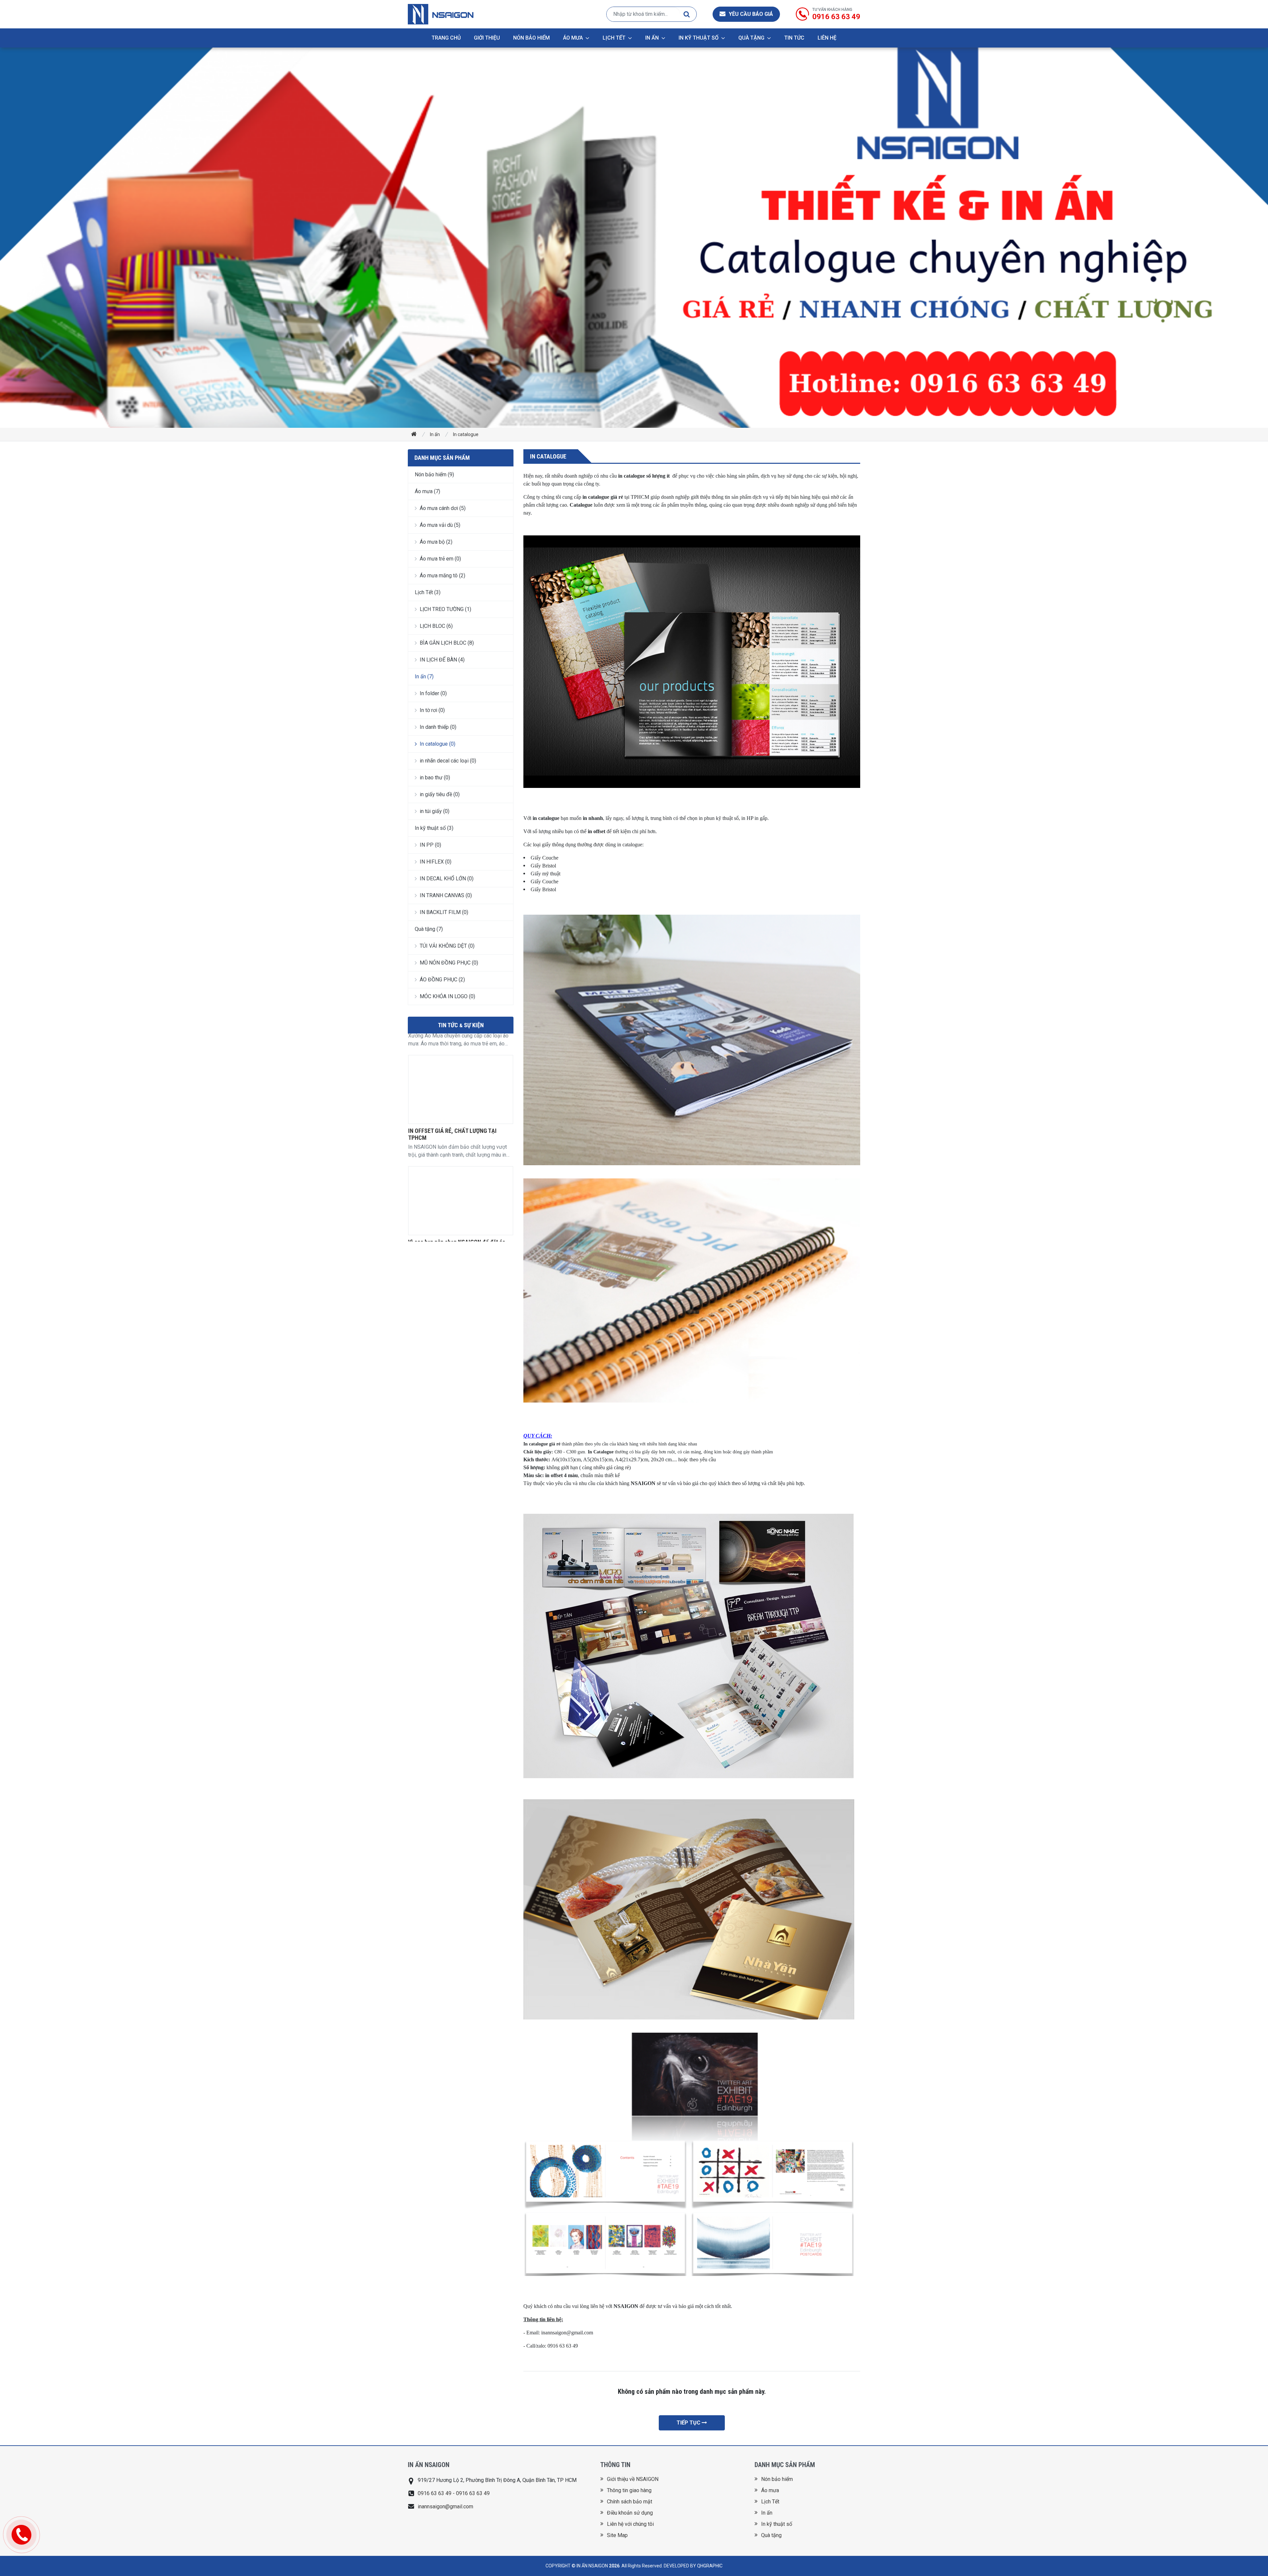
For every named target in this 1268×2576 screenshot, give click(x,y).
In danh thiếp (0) (438, 727)
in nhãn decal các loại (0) (448, 761)
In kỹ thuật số (699, 38)
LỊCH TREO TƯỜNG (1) (445, 609)
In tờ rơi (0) (432, 710)
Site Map (617, 2535)
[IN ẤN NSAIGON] (441, 14)
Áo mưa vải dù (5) (440, 525)
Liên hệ (827, 38)
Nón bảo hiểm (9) (434, 475)
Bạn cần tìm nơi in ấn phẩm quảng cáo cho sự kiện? (458, 1149)
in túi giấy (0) (435, 811)
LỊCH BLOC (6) (436, 626)
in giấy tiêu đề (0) (440, 794)
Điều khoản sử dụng (630, 2513)
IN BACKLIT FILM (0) (444, 912)
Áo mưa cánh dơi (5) (443, 508)
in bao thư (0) (435, 778)
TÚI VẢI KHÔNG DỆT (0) (447, 946)
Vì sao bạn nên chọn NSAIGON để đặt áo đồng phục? (457, 1038)
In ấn (652, 38)
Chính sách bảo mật (630, 2502)
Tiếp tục (689, 2423)
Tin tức (794, 38)
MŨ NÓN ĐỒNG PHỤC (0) (449, 963)
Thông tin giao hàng (629, 2490)
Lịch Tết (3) (428, 592)
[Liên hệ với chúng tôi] (21, 2535)
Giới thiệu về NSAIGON (633, 2479)
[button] (746, 14)
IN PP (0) (430, 845)
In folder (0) (433, 693)
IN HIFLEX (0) (436, 862)
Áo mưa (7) (427, 491)
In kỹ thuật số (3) (434, 828)
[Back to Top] (1250, 2558)
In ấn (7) (424, 677)
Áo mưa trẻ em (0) (440, 559)
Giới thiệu (487, 38)
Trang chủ (446, 38)
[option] (461, 1118)
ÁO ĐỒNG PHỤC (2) (442, 980)
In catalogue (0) (438, 744)
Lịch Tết (614, 38)
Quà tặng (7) (429, 929)
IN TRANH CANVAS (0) (446, 895)
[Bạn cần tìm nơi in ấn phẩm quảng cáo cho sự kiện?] (461, 1104)
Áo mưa (573, 38)
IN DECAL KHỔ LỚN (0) (447, 879)
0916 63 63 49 (836, 17)
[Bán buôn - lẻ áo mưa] (461, 1215)
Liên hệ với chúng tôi (630, 2524)
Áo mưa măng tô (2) (442, 576)
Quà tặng (751, 38)
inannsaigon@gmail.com (445, 2507)
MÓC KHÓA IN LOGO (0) (447, 996)
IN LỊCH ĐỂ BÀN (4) (442, 660)
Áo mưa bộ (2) (436, 542)
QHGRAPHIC (710, 2566)
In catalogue (466, 434)
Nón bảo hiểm (531, 38)
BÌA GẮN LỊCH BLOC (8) (447, 643)
